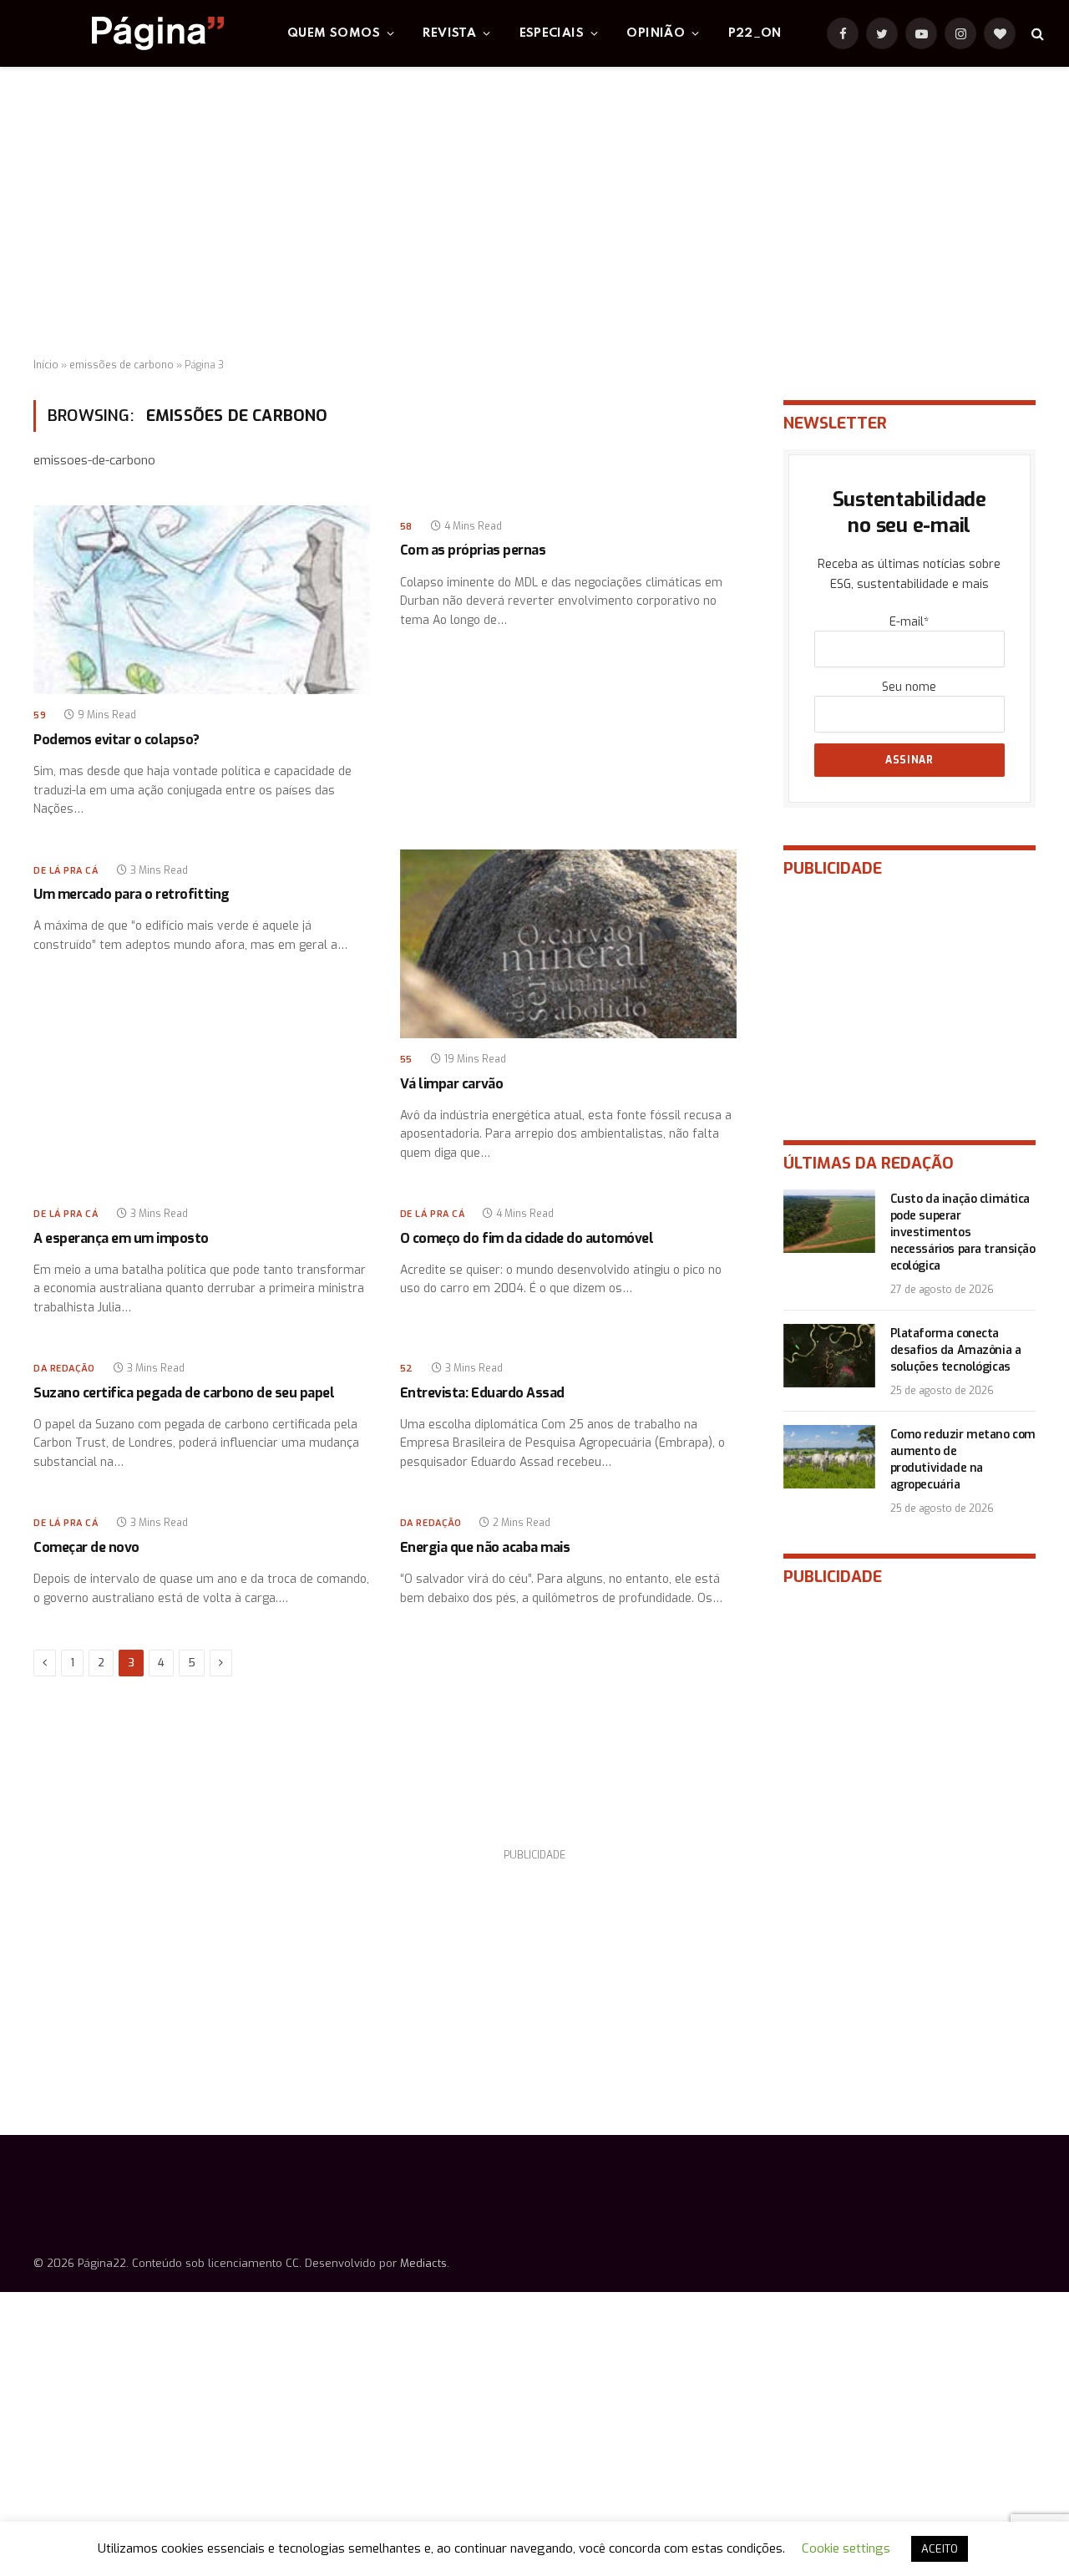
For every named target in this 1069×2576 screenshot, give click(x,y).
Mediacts (423, 2263)
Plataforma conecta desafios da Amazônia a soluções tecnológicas (956, 1350)
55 (406, 1060)
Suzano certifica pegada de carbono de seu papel (184, 1393)
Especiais (552, 33)
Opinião (656, 33)
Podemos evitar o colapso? (117, 740)
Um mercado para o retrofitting (132, 894)
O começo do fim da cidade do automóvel (527, 1238)
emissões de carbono (122, 365)
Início (46, 365)
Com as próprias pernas (473, 550)
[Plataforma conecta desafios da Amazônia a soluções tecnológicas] (829, 1356)
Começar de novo (86, 1547)
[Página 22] (124, 33)
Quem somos (334, 33)
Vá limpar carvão (451, 1084)
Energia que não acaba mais (485, 1547)
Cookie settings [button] (846, 2548)
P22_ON (755, 33)
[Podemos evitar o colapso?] (202, 600)
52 (407, 1369)
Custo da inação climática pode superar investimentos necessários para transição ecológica (963, 1232)
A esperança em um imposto (121, 1238)
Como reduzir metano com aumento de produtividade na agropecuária (963, 1460)
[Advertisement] (534, 213)
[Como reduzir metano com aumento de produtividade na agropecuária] (829, 1457)
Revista (449, 33)
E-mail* (909, 622)
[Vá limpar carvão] (568, 944)
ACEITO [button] (940, 2549)
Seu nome (909, 687)
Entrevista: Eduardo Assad (482, 1393)
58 (406, 527)
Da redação (64, 1369)
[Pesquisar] (1036, 34)
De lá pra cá (66, 871)
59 (40, 715)
